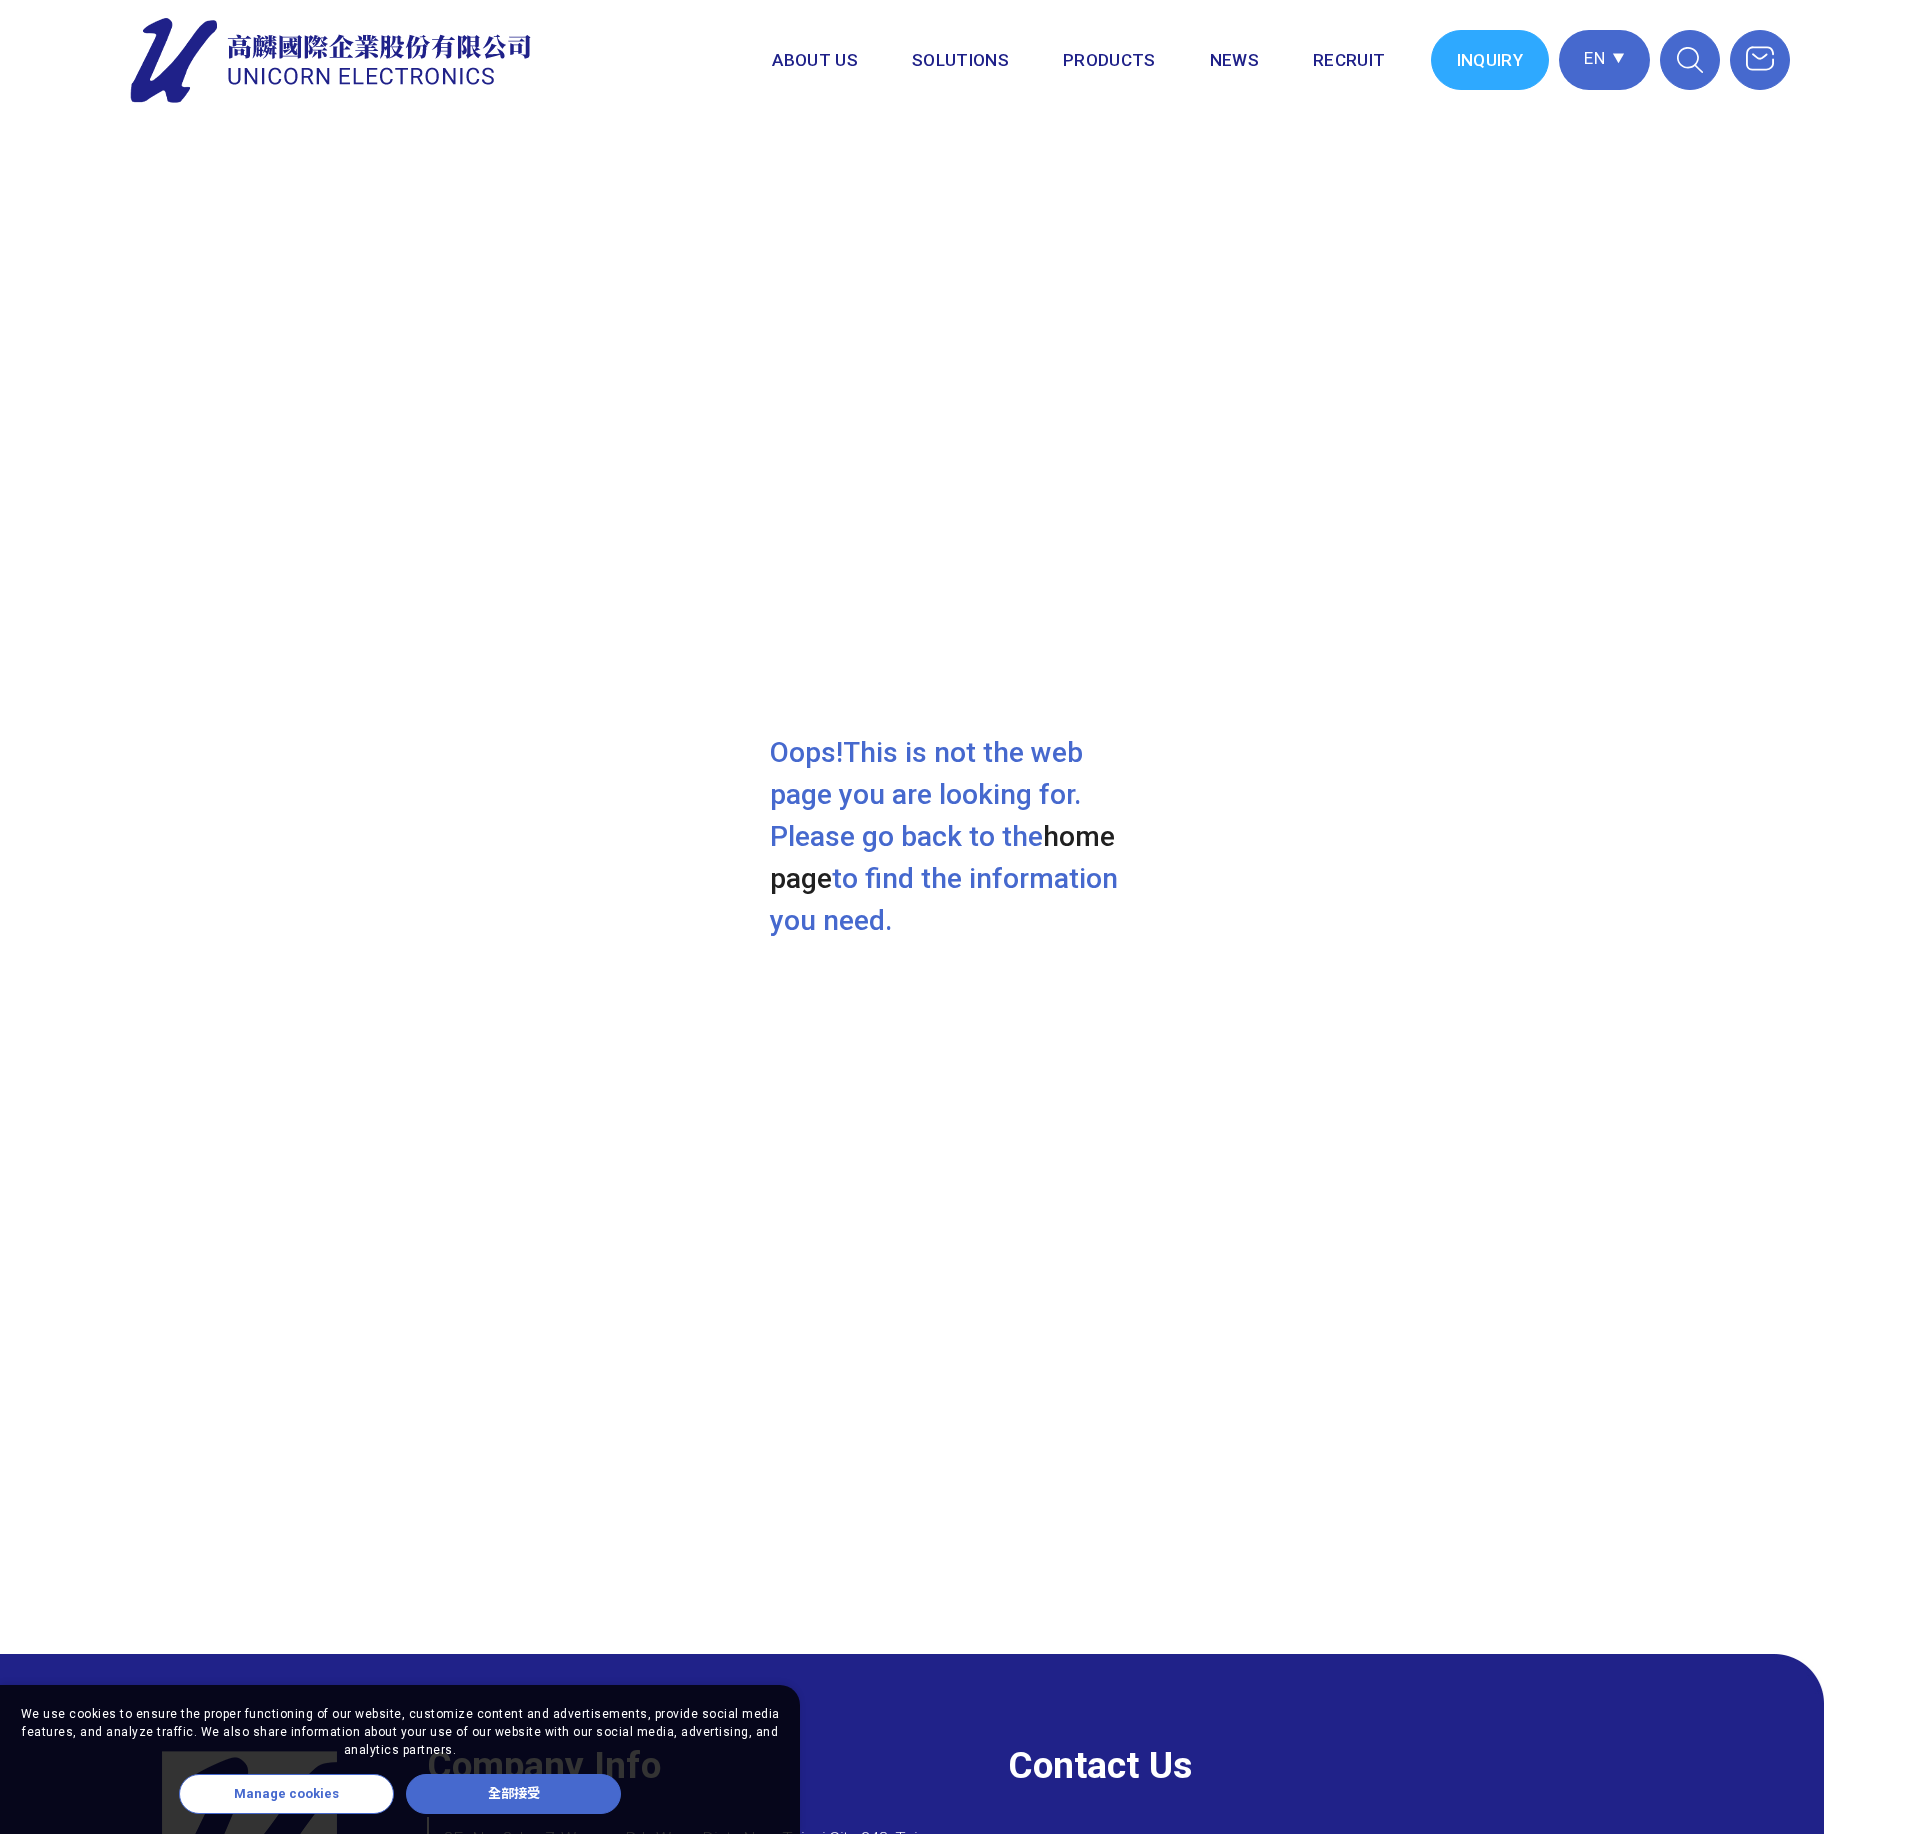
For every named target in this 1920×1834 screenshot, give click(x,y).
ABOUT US (815, 60)
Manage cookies (286, 1793)
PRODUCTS (1109, 60)
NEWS (1234, 60)
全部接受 (514, 1793)
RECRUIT (1349, 60)
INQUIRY (1490, 60)
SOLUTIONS (960, 60)
